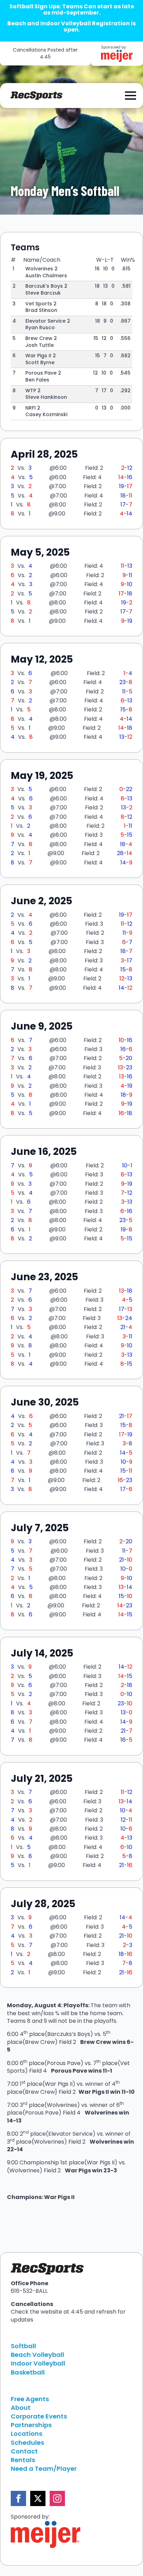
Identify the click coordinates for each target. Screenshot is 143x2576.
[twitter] (38, 2498)
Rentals (23, 2460)
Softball (23, 2346)
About (21, 2408)
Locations (27, 2434)
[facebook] (18, 2498)
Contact (24, 2451)
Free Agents (30, 2399)
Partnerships (31, 2425)
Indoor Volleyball (38, 2363)
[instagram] (57, 2498)
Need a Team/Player (44, 2469)
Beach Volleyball (37, 2355)
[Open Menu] (131, 96)
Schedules (27, 2443)
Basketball (28, 2372)
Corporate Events (39, 2416)
